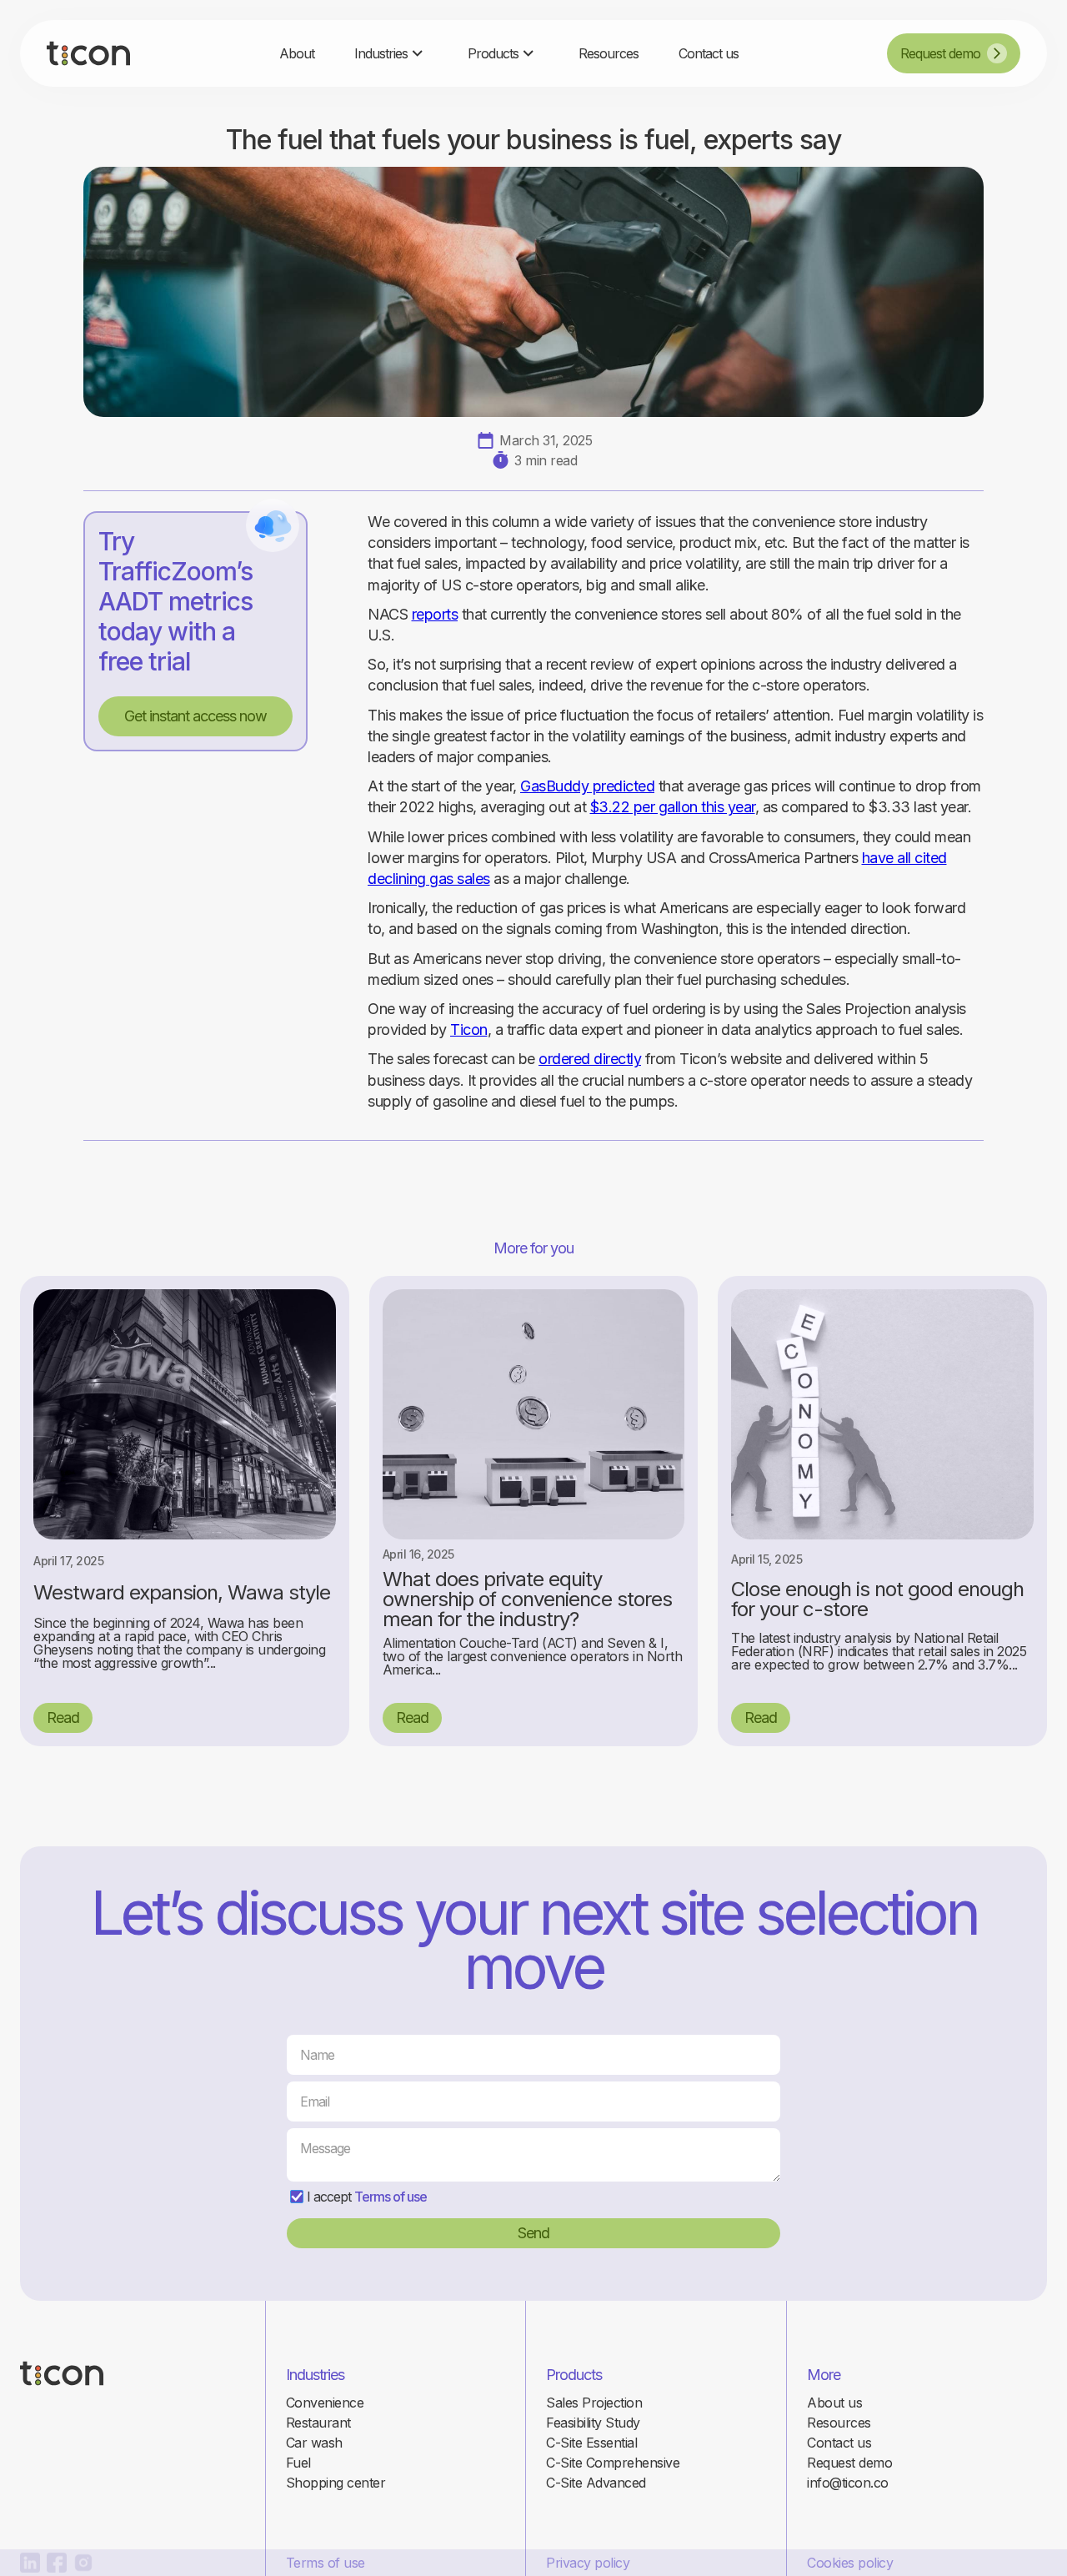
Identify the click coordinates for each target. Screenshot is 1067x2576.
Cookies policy (850, 2563)
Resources (839, 2423)
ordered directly (590, 1059)
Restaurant (318, 2423)
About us (834, 2403)
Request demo (849, 2463)
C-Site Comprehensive (613, 2463)
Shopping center (336, 2483)
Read (63, 1717)
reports (435, 614)
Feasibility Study (593, 2423)
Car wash (314, 2443)
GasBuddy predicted (587, 786)
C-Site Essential (591, 2443)
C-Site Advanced (596, 2483)
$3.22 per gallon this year (673, 807)
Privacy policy (588, 2563)
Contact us (839, 2443)
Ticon (469, 1029)
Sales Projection (594, 2403)
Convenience (325, 2403)
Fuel (298, 2463)
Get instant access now (195, 716)
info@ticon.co (848, 2483)
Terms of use (391, 2197)
